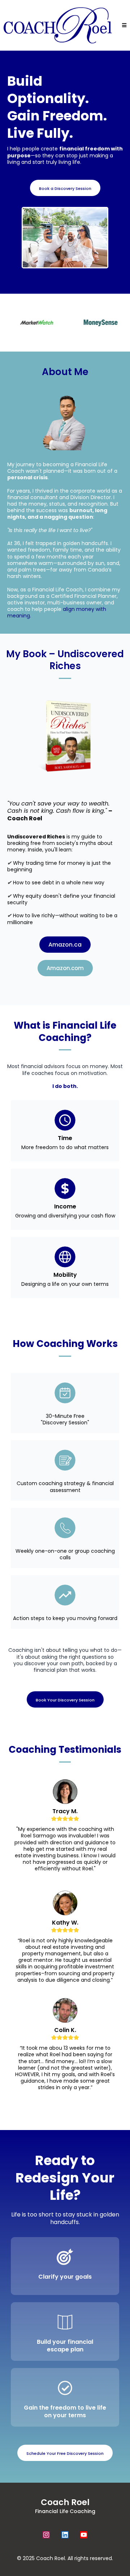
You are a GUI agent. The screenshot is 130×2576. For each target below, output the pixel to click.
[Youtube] (84, 2535)
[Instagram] (46, 2535)
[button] (123, 25)
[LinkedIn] (65, 2535)
